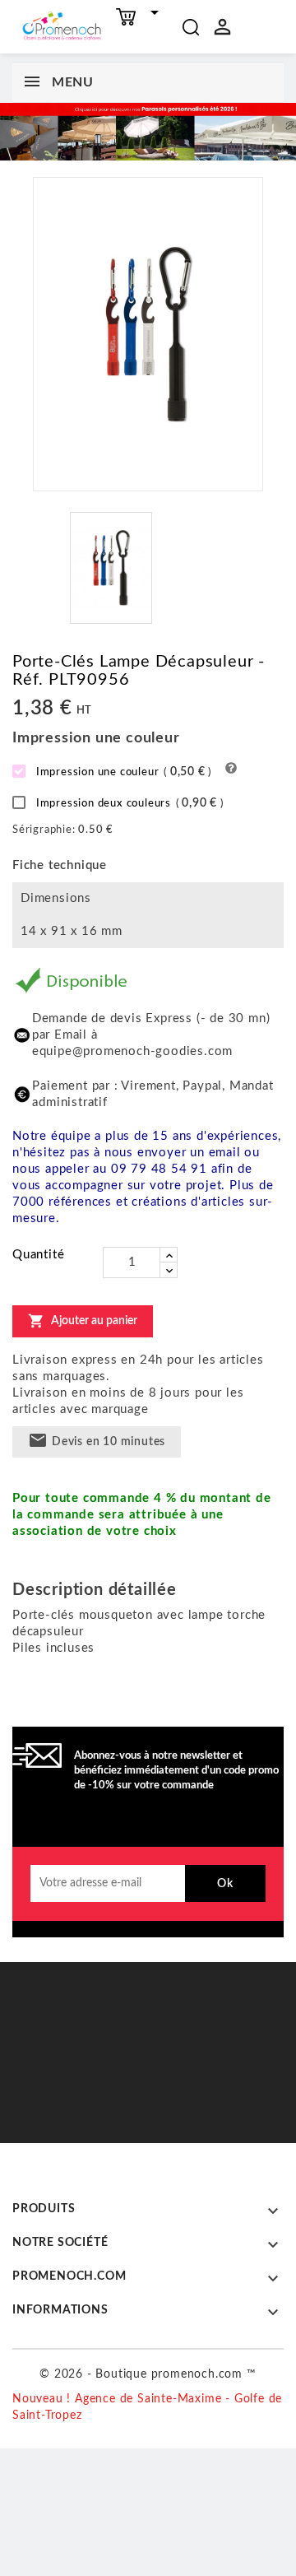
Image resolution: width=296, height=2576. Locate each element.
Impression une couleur (122, 772)
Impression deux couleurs (128, 803)
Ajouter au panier (83, 1321)
